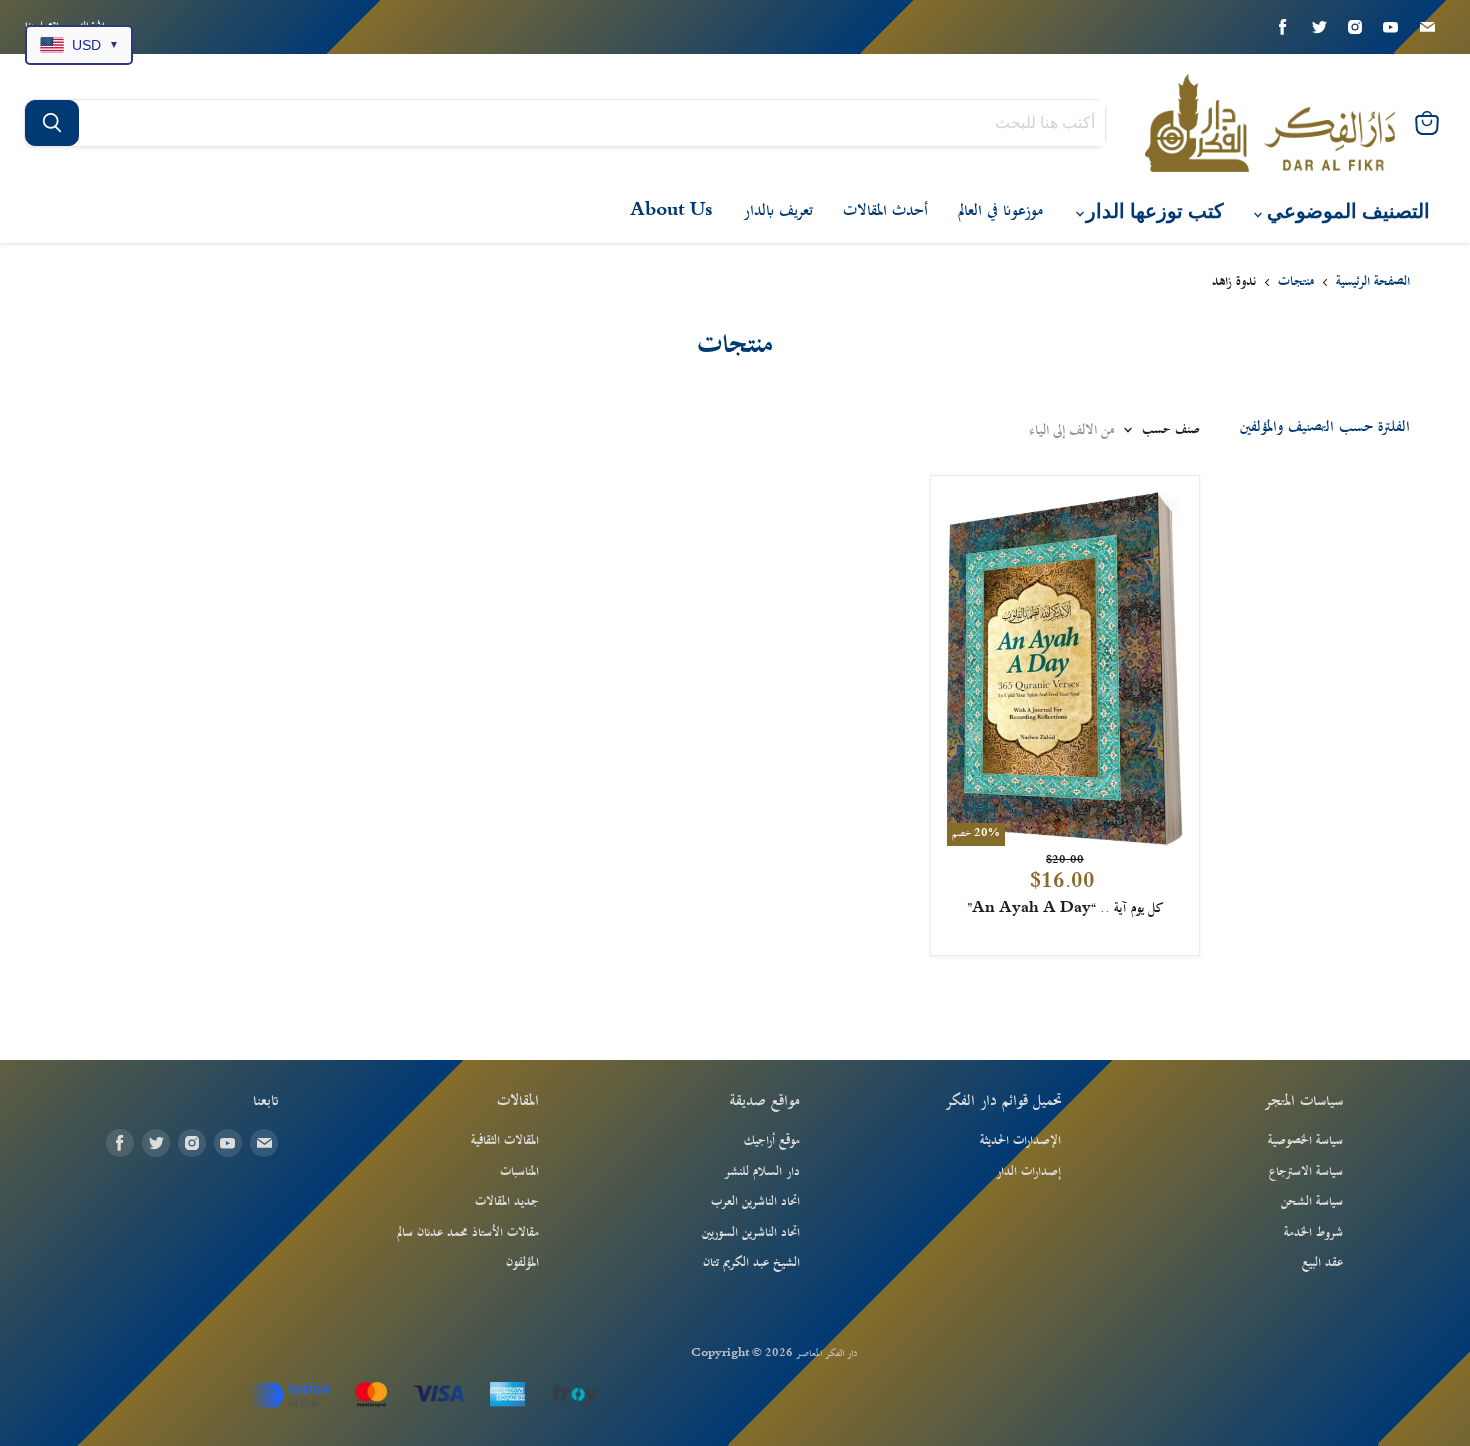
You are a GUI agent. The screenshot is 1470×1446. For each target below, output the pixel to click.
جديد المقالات (507, 1202)
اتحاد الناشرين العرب (755, 1202)
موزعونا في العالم (1000, 211)
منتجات (1296, 283)
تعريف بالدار (778, 211)
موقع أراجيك (772, 1141)
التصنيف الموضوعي (1346, 211)
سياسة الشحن (1312, 1202)
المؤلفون (522, 1263)
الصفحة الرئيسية (1373, 283)
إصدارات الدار (1028, 1172)
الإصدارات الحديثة (1020, 1141)
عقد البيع (1322, 1263)
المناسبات (519, 1172)
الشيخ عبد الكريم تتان (751, 1263)
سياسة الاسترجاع (1306, 1172)
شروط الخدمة (1313, 1233)
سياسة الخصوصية (1305, 1141)
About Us (671, 211)
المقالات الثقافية (505, 1141)
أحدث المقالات (885, 211)
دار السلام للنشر (762, 1172)
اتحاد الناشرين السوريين (751, 1233)
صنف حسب (1171, 430)
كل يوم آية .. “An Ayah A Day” (1065, 909)
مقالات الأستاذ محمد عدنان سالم (468, 1233)
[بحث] (52, 123)
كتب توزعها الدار (1152, 211)
